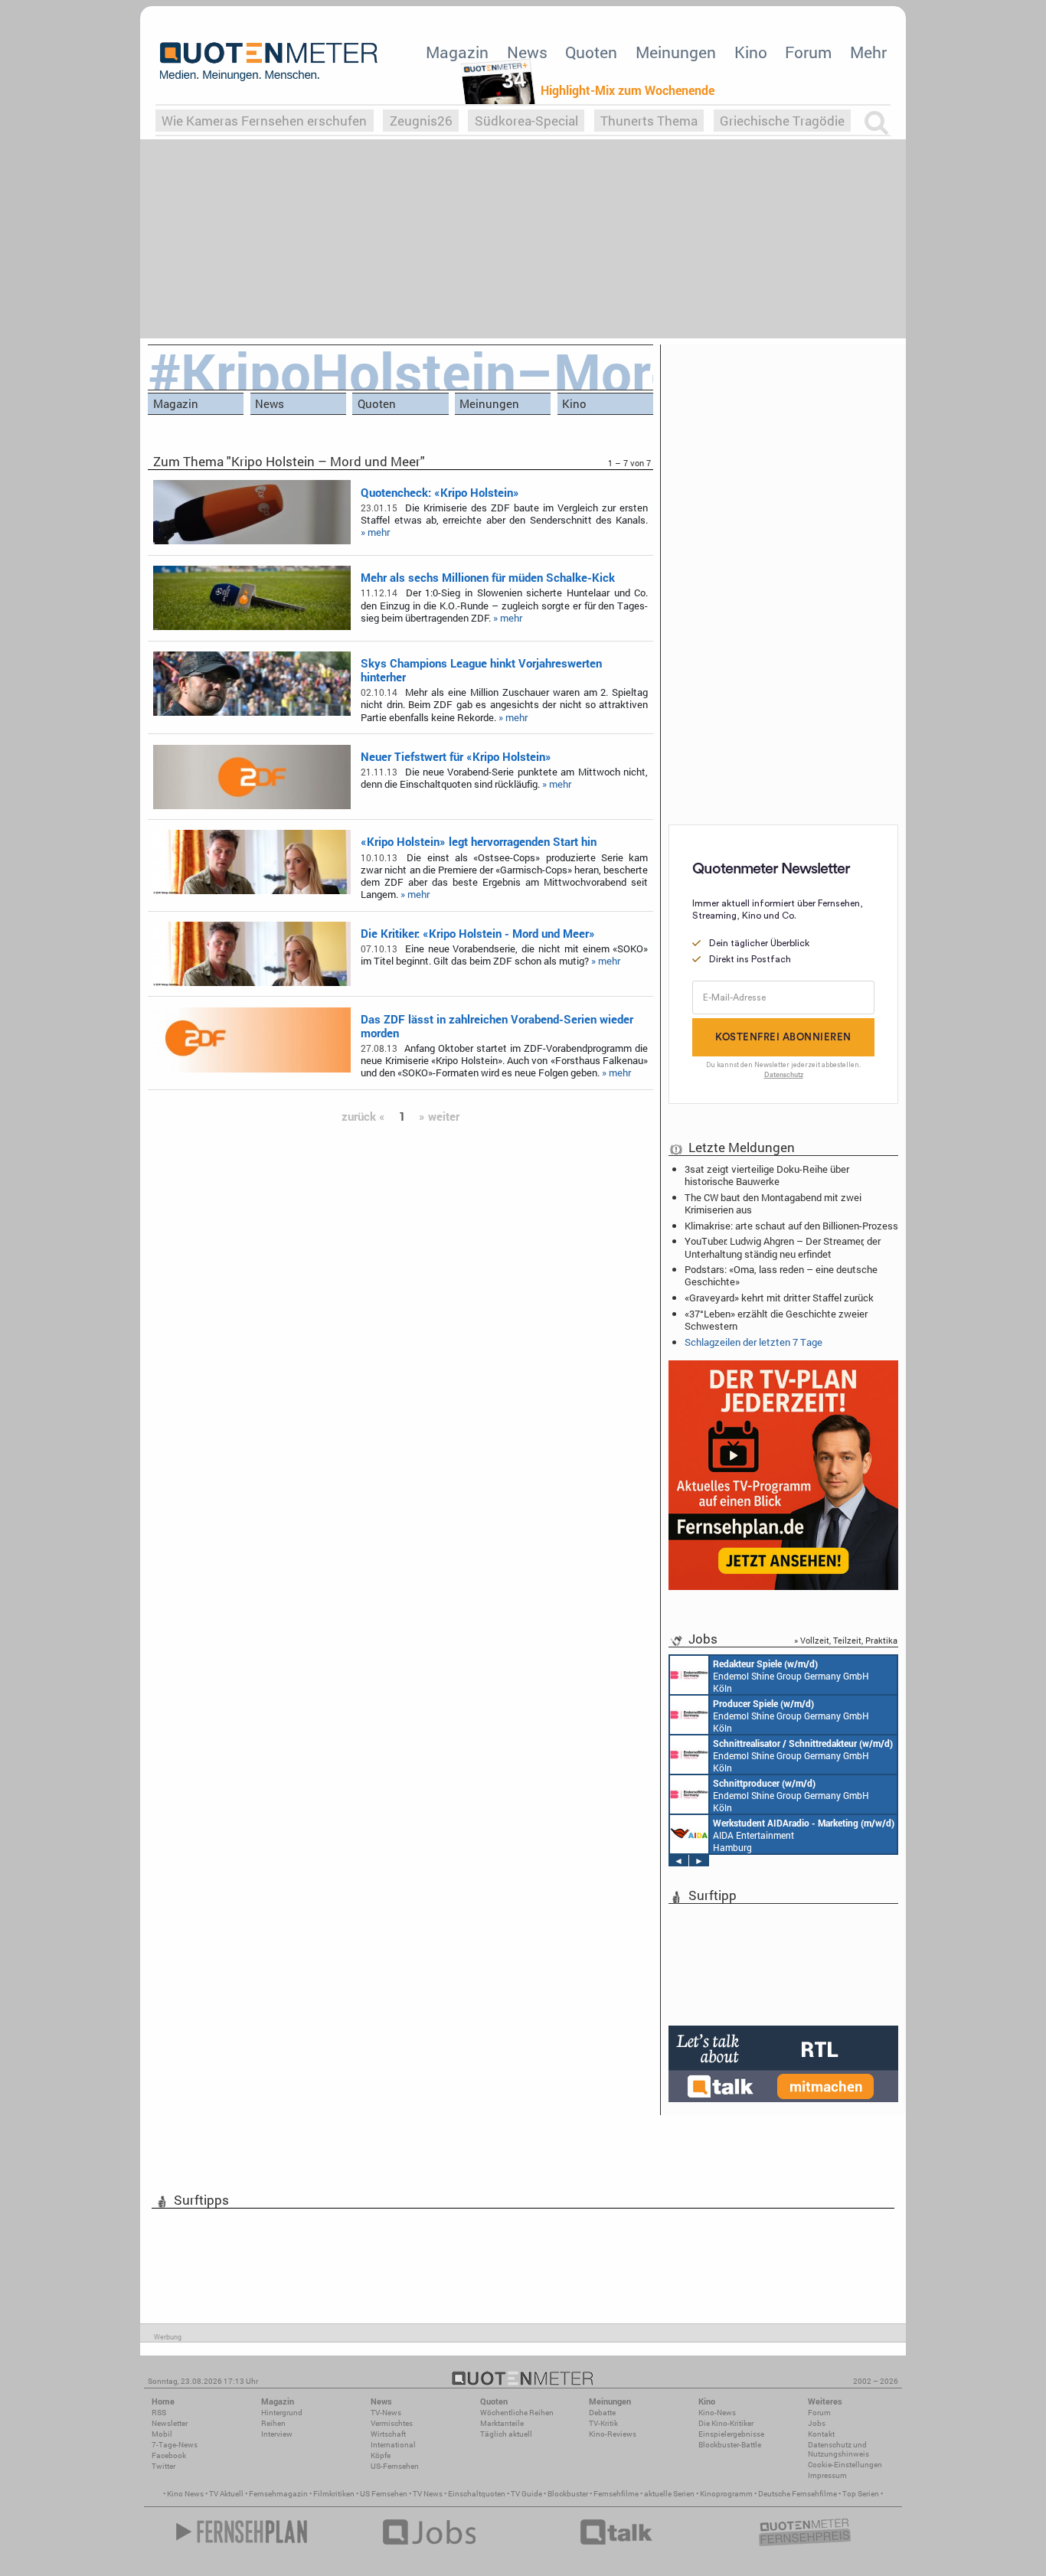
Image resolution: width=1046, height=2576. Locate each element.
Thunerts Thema (649, 121)
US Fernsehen (384, 2494)
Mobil (162, 2434)
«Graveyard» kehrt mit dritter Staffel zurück (779, 1298)
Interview (277, 2434)
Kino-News (717, 2413)
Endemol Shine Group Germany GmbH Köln (791, 1676)
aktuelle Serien (669, 2494)
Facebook (169, 2455)
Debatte (602, 2413)
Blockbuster (568, 2494)
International (393, 2445)
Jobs (817, 2423)
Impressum (827, 2475)
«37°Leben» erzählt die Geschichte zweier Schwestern (776, 1320)
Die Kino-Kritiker (726, 2423)
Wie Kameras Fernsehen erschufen (264, 121)
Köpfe (381, 2455)
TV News (428, 2494)
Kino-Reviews (613, 2434)
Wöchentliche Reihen (517, 2413)
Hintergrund (282, 2413)
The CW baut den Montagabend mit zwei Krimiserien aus (773, 1203)
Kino (751, 52)
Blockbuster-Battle (730, 2445)
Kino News (185, 2494)
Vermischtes (392, 2423)
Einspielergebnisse (731, 2434)
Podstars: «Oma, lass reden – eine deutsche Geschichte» (781, 1275)
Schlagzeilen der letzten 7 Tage (753, 1342)
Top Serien (861, 2494)
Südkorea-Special (526, 121)
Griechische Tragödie (782, 121)
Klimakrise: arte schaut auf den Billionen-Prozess (791, 1226)
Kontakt (821, 2434)
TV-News (386, 2413)
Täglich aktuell (506, 2434)
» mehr (375, 532)
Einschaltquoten (477, 2494)
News (527, 52)
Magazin (457, 52)
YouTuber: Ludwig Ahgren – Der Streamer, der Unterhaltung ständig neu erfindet (783, 1247)
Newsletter (170, 2423)
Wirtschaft (388, 2434)
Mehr (868, 52)
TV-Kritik (603, 2423)
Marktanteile (502, 2423)
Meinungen (676, 52)
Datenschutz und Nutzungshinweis (838, 2449)
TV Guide (526, 2494)
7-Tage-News (175, 2445)
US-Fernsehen (395, 2466)
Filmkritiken (334, 2494)
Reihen (273, 2423)
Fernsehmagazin (278, 2494)
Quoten (591, 52)
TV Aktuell (226, 2494)
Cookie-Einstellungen (845, 2465)
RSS (159, 2413)
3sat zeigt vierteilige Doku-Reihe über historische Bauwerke (767, 1175)
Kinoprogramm (726, 2494)
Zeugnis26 (421, 121)
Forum (808, 52)
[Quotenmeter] (269, 61)
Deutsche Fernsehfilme (798, 2494)
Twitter (163, 2466)
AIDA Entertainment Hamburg (804, 1835)
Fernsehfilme (616, 2494)
